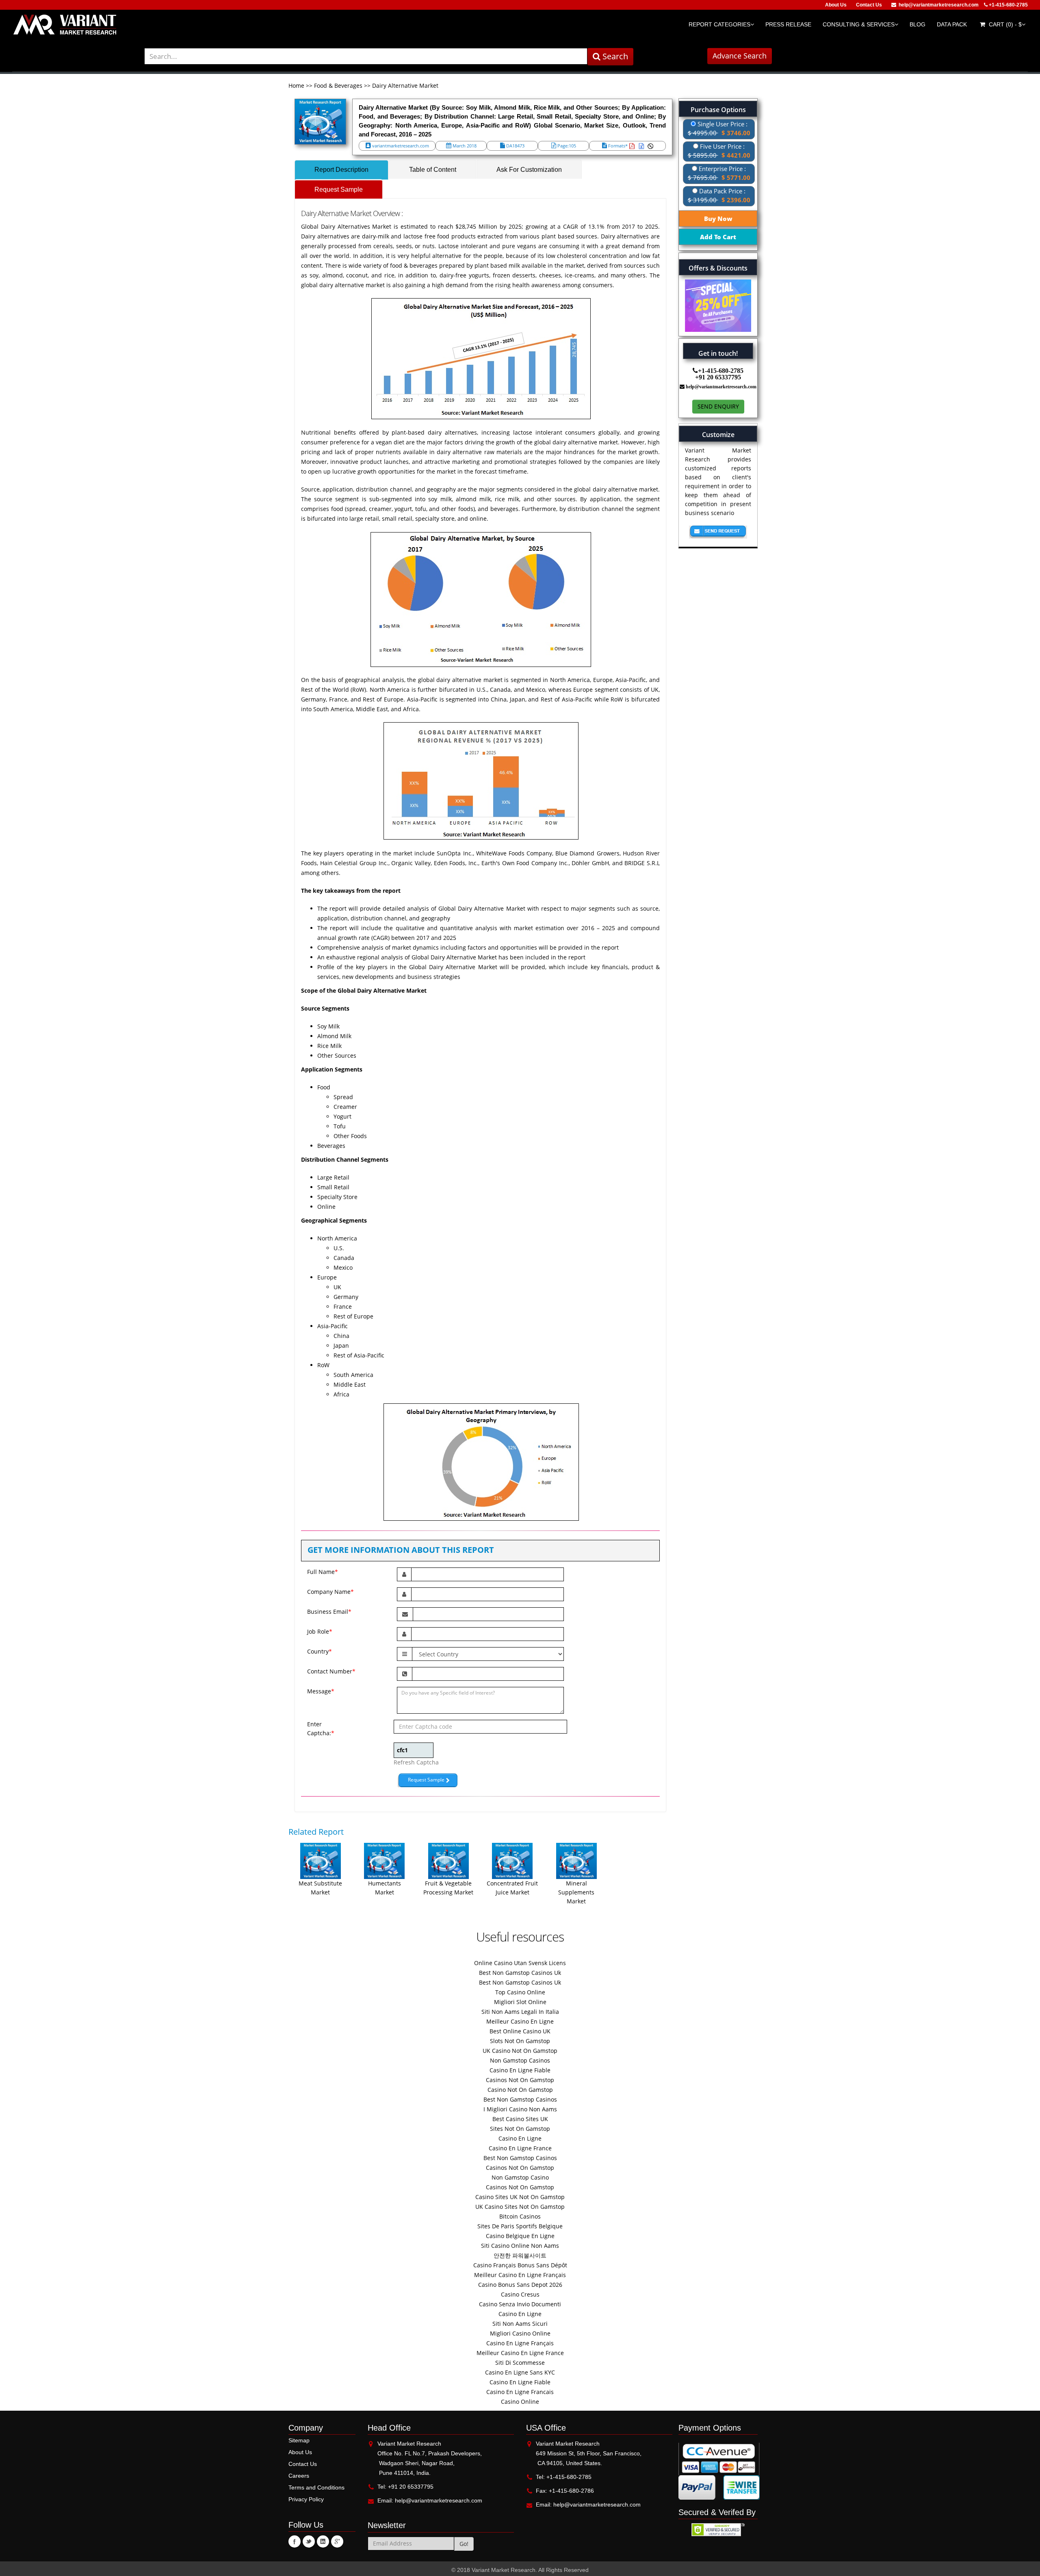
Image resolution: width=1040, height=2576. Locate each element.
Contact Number (331, 1671)
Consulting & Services (859, 24)
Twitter (309, 2541)
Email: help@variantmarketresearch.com (430, 2500)
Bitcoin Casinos (520, 2216)
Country (320, 1651)
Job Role (320, 1631)
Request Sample (339, 189)
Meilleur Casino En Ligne (520, 2021)
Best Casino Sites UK (520, 2119)
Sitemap (299, 2440)
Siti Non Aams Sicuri (520, 2324)
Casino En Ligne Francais (520, 2392)
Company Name (330, 1592)
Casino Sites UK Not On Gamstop (520, 2197)
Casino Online (520, 2402)
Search (614, 56)
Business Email (329, 1612)
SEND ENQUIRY (718, 406)
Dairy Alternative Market (405, 86)
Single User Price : (719, 128)
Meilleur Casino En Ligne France (520, 2353)
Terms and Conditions (316, 2487)
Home (297, 86)
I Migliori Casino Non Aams (520, 2109)
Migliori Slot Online (520, 2002)
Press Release (788, 24)
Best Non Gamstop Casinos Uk (520, 1973)
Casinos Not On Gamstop (520, 2080)
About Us (836, 5)
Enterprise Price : (719, 173)
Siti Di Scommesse (520, 2363)
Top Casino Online (520, 1992)
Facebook (295, 2541)
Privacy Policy (306, 2499)
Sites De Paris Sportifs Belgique (520, 2226)
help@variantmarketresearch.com (939, 5)
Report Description (341, 170)
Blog (918, 24)
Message (321, 1691)
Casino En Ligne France (520, 2148)
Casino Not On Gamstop (520, 2090)
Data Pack (952, 24)
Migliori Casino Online (520, 2333)
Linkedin (323, 2541)
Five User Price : (719, 151)
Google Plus (337, 2541)
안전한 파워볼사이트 (520, 2255)
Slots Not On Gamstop (520, 2041)
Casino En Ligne (520, 2138)
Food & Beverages (338, 86)
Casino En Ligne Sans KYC (520, 2372)
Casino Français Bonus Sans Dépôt (520, 2265)
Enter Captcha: (314, 1729)
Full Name (323, 1572)
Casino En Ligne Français (520, 2343)
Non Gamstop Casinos (520, 2060)
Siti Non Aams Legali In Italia (520, 2012)
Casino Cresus (520, 2294)
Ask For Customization (529, 170)
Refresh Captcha (416, 1762)
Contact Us (869, 5)
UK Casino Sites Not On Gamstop (520, 2207)
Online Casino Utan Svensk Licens (520, 1963)
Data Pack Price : (719, 195)
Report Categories (719, 24)
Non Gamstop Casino (520, 2177)
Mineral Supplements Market (576, 1892)
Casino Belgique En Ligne (520, 2236)
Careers (299, 2476)
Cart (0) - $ (1004, 24)
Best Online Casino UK (520, 2031)
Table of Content (433, 170)
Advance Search (740, 56)
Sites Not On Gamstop (520, 2129)
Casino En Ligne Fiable (520, 2070)
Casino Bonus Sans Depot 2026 (520, 2285)
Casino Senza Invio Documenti (520, 2304)
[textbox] (366, 56)
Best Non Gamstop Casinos (520, 2099)
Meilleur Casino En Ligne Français (520, 2275)
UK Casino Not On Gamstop (520, 2051)
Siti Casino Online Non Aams (520, 2246)
